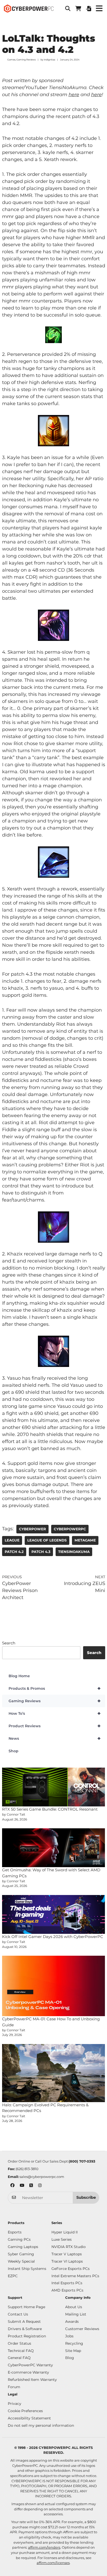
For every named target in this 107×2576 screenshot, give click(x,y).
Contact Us (18, 2314)
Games (11, 60)
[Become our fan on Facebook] (12, 2186)
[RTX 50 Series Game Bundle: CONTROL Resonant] (54, 1787)
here (74, 95)
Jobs (69, 2336)
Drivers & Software (25, 2329)
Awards (72, 2321)
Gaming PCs (19, 2239)
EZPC (13, 2276)
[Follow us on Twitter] (31, 2186)
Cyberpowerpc (70, 1529)
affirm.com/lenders (44, 2547)
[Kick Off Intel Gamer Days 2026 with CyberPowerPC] (54, 1914)
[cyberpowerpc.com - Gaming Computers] (29, 9)
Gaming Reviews (26, 60)
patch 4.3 (41, 1552)
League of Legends (47, 1540)
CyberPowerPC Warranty (30, 2365)
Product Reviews (55, 1726)
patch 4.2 (14, 1552)
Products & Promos (55, 1688)
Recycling (74, 2343)
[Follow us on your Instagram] (40, 2186)
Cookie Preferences (25, 2411)
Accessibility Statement (29, 2418)
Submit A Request (24, 2321)
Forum (14, 2387)
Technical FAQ (21, 2351)
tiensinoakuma (74, 1552)
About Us (74, 2307)
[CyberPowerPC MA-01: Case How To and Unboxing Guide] (54, 1986)
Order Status (19, 2343)
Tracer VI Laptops (67, 2261)
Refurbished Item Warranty (32, 2380)
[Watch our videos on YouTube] (22, 2186)
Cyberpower (32, 1529)
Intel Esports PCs (67, 2283)
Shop (14, 1751)
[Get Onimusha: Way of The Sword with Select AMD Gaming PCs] (54, 1848)
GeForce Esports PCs (71, 2269)
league (12, 1540)
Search (9, 1643)
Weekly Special (21, 2261)
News (55, 1738)
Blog (70, 2358)
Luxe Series (62, 2239)
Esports (15, 2232)
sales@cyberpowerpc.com (42, 2177)
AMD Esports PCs (67, 2290)
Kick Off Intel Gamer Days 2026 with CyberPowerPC (53, 1937)
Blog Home (19, 1676)
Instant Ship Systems (27, 2269)
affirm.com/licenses (53, 2563)
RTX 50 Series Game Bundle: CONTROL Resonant (50, 1809)
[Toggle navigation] (99, 9)
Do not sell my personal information (41, 2425)
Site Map (73, 2351)
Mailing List (76, 2314)
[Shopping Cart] (78, 9)
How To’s (55, 1713)
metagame (85, 1540)
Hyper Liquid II (65, 2232)
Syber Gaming (21, 2254)
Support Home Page (26, 2307)
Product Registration (27, 2336)
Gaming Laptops (23, 2247)
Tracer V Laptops (67, 2254)
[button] (68, 9)
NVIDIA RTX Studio (69, 2247)
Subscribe (86, 2197)
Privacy (15, 2404)
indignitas (49, 60)
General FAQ (19, 2358)
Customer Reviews (82, 2329)
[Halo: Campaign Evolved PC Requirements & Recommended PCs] (54, 2073)
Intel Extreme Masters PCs (75, 2276)
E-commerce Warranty (28, 2372)
